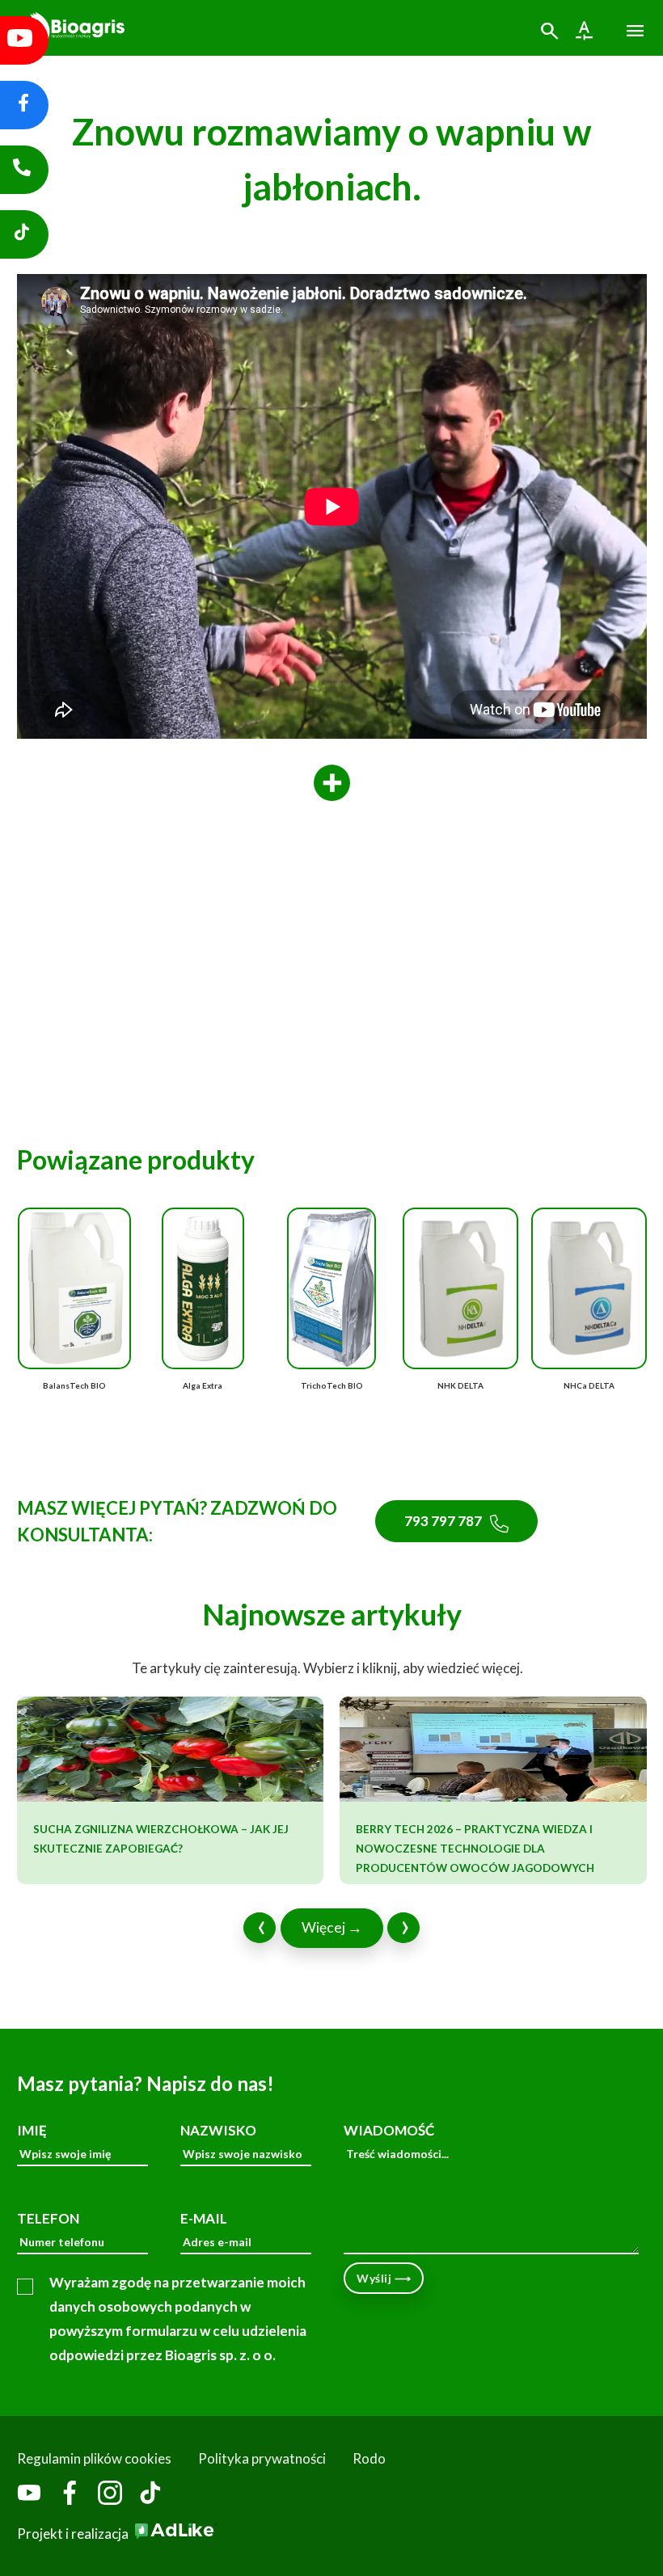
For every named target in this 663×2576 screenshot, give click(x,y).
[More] (332, 784)
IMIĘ (32, 2130)
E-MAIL (204, 2218)
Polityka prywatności (262, 2458)
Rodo (369, 2458)
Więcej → (332, 1927)
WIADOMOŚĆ (389, 2130)
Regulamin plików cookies (94, 2458)
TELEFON (48, 2218)
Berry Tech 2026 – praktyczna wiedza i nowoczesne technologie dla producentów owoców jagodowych (475, 1849)
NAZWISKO (218, 2130)
